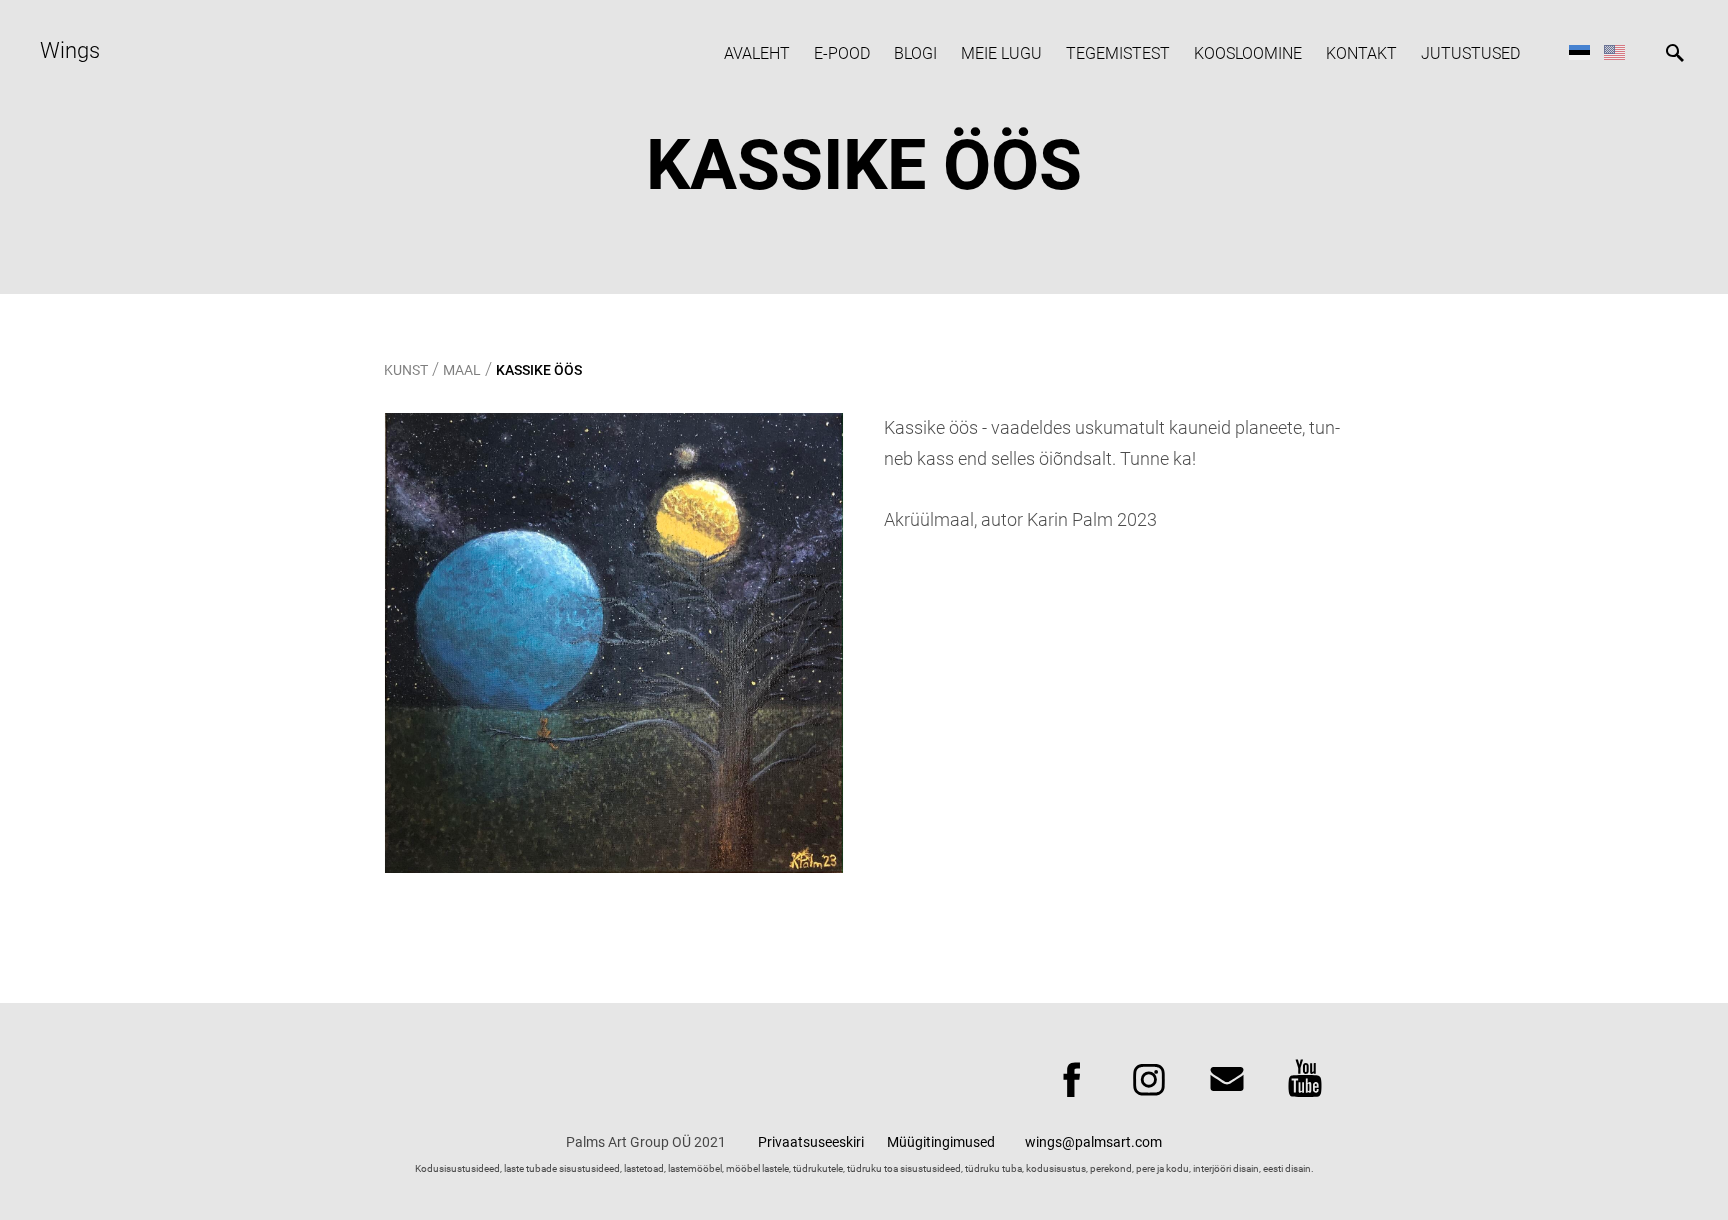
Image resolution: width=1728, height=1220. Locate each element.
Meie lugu (1001, 53)
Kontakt (1361, 53)
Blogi (915, 53)
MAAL (462, 370)
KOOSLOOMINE (1248, 53)
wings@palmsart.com (1093, 1142)
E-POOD (842, 53)
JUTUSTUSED (1470, 53)
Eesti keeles (1579, 51)
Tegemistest (1118, 53)
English (1614, 51)
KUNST (406, 370)
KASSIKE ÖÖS (539, 370)
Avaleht (757, 53)
